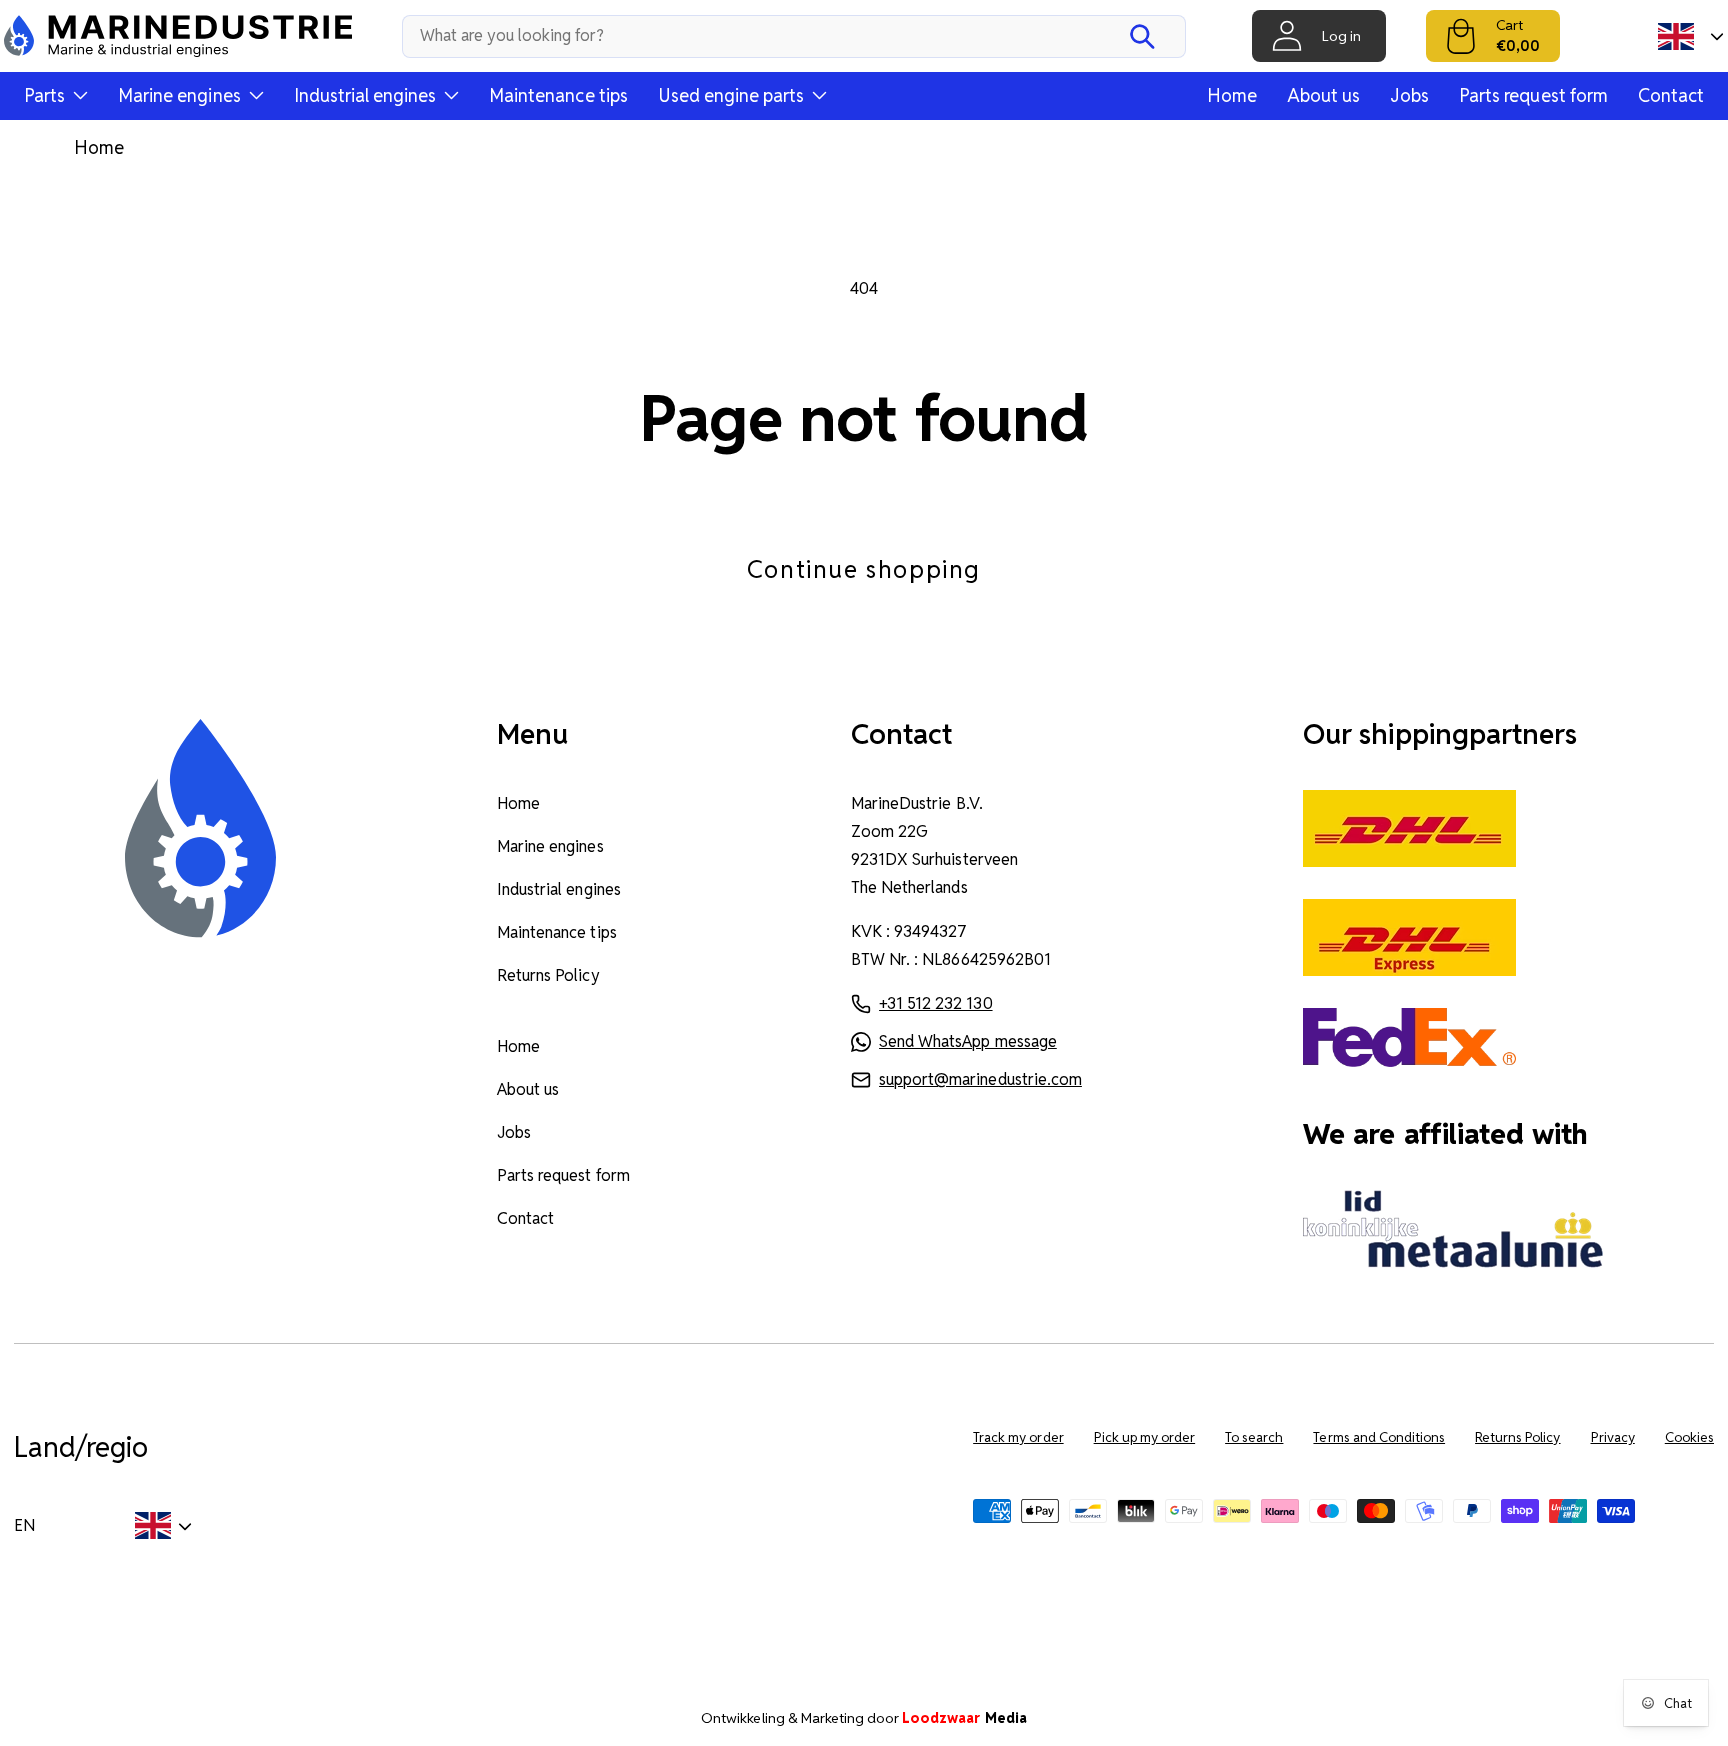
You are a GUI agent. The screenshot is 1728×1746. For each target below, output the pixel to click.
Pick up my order (1145, 1437)
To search (1254, 1437)
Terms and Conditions (1379, 1437)
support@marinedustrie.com (980, 1079)
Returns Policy (548, 975)
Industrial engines (559, 889)
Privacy (1613, 1437)
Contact (1671, 95)
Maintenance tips (558, 95)
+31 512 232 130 (935, 1003)
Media (964, 1718)
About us (1323, 95)
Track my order (1018, 1437)
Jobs (1409, 95)
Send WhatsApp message (968, 1041)
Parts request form (1533, 95)
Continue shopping (864, 569)
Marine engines (550, 846)
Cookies (1689, 1437)
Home (1232, 95)
